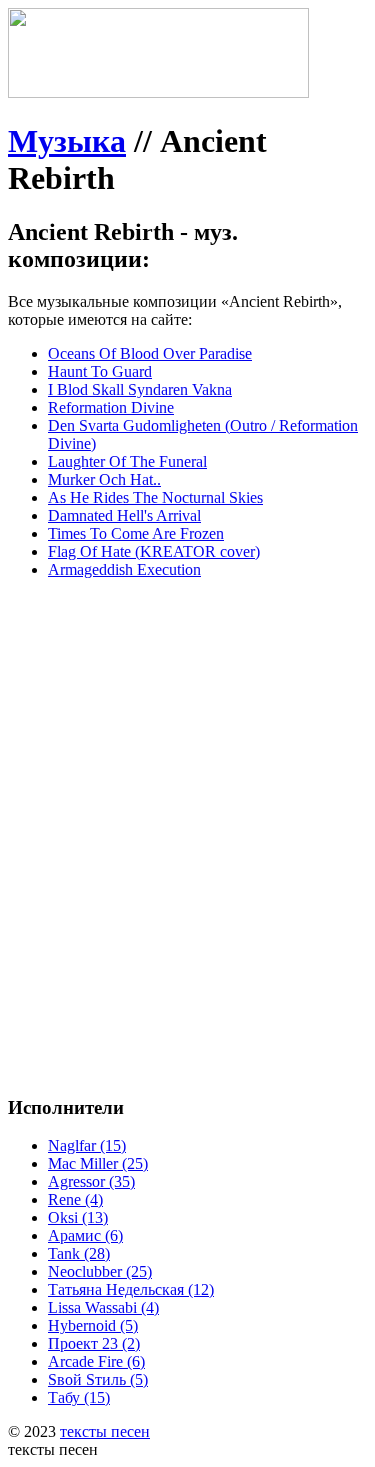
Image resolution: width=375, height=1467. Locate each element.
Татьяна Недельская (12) (131, 1289)
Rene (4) (75, 1199)
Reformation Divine (111, 407)
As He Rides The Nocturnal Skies (155, 497)
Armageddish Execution (124, 569)
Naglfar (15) (87, 1145)
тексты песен (105, 1431)
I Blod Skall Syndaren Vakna (140, 389)
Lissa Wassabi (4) (103, 1307)
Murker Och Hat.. (104, 479)
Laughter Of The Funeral (127, 461)
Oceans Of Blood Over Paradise (150, 353)
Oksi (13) (78, 1217)
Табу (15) (79, 1397)
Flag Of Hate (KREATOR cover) (154, 551)
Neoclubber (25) (100, 1271)
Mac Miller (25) (98, 1163)
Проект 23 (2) (94, 1343)
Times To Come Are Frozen (136, 533)
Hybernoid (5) (93, 1325)
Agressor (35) (91, 1181)
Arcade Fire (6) (96, 1361)
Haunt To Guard (100, 371)
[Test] (158, 92)
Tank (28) (79, 1253)
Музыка (67, 141)
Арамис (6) (85, 1235)
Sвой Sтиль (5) (98, 1379)
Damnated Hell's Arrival (124, 515)
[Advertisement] (187, 782)
